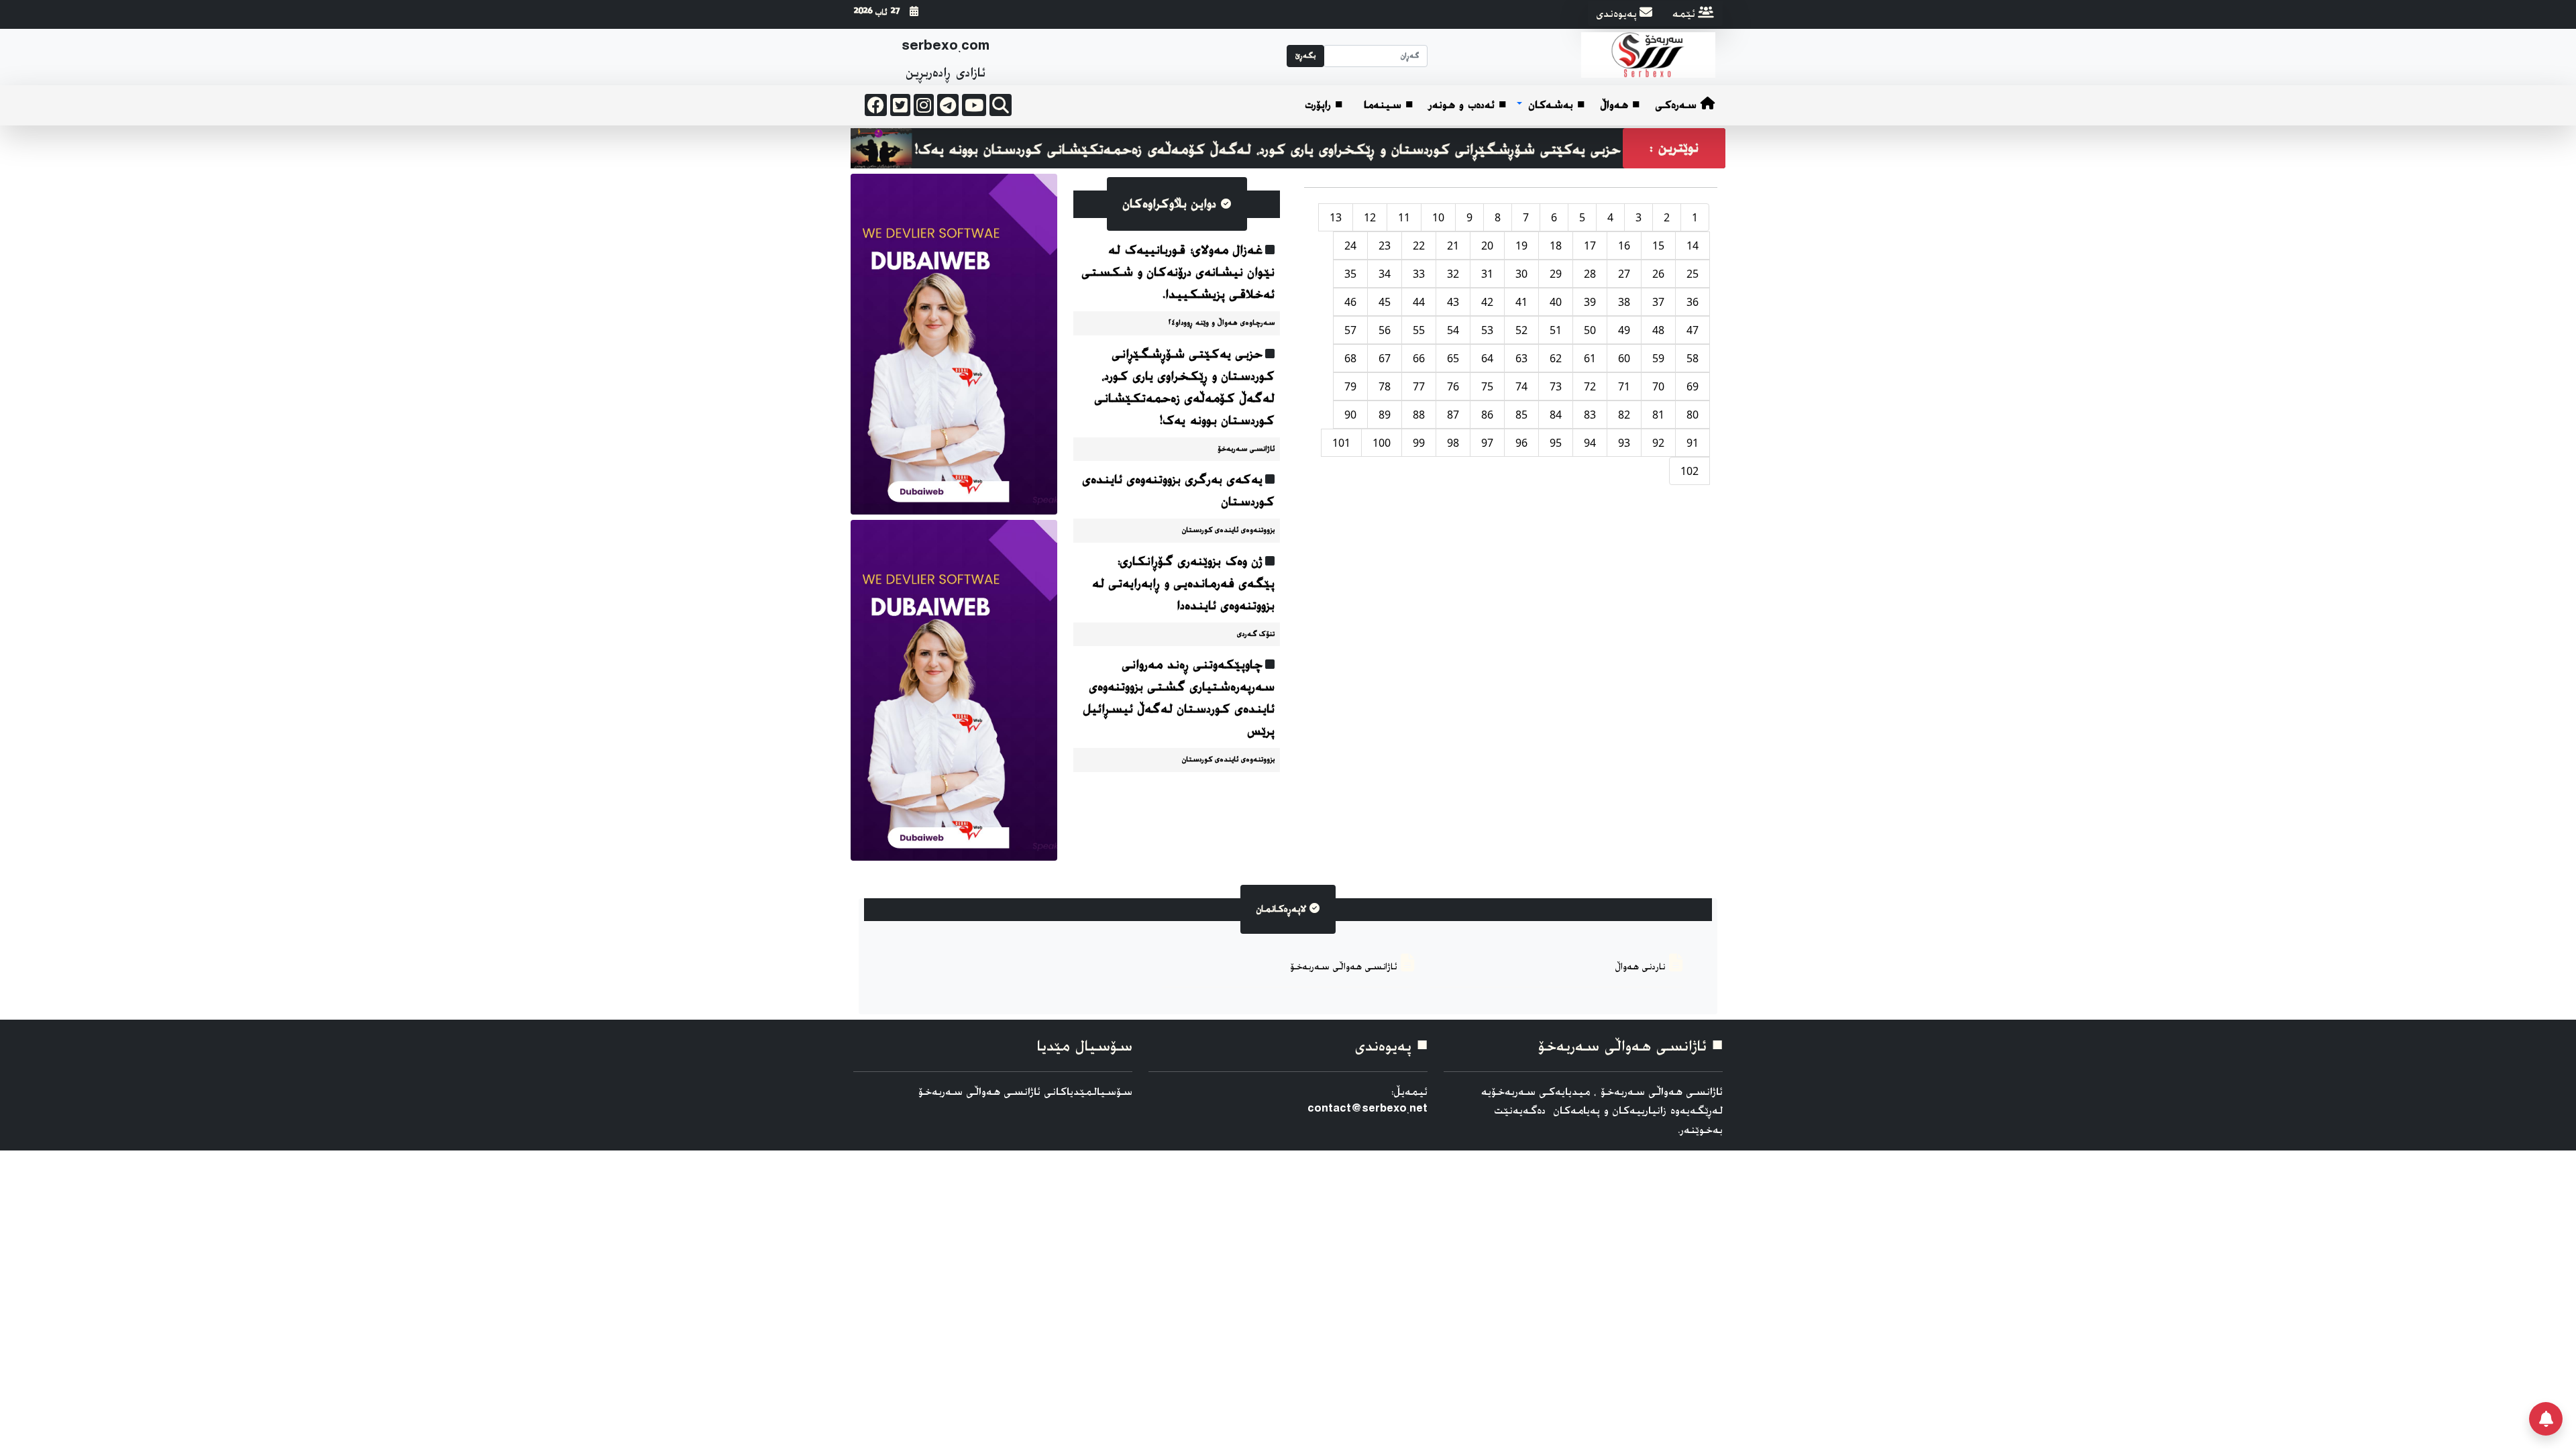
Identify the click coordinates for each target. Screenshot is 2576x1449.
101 (1341, 443)
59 (1658, 358)
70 (1658, 386)
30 (1521, 274)
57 (1350, 330)
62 (1556, 358)
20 (1487, 246)
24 (1350, 246)
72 (1590, 386)
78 (1385, 386)
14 (1693, 246)
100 (1382, 443)
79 (1350, 386)
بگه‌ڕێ (1305, 56)
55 (1419, 330)
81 (1658, 415)
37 (1658, 302)
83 (1590, 415)
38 (1624, 302)
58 (1693, 358)
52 (1521, 330)
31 (1487, 274)
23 (1385, 246)
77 (1419, 386)
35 (1350, 274)
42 (1487, 302)
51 (1556, 330)
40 (1556, 302)
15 (1658, 246)
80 (1693, 415)
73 (1556, 386)
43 (1453, 302)
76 (1453, 386)
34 (1385, 274)
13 (1336, 217)
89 (1385, 415)
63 (1521, 358)
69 (1693, 386)
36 (1693, 302)
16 (1624, 246)
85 (1521, 415)
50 (1590, 330)
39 (1590, 302)
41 (1521, 302)
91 (1693, 443)
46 (1350, 302)
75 (1487, 386)
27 (1624, 274)
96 (1521, 443)
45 (1385, 302)
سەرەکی (1678, 105)
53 (1487, 330)
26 (1658, 274)
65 (1453, 358)
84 (1556, 415)
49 (1624, 330)
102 (1689, 471)
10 (1438, 217)
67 (1385, 358)
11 (1404, 217)
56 (1385, 330)
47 (1693, 330)
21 (1453, 246)
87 (1453, 415)
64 (1487, 358)
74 (1521, 386)
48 (1658, 330)
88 (1419, 415)
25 (1693, 274)
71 (1624, 386)
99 (1419, 443)
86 (1487, 415)
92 (1658, 443)
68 (1350, 358)
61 (1590, 358)
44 (1419, 302)
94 (1590, 443)
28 (1590, 274)
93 (1624, 443)
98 (1453, 443)
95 (1556, 443)
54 (1453, 330)
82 (1624, 415)
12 (1370, 217)
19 (1521, 246)
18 (1556, 246)
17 (1590, 246)
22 (1419, 246)
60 (1624, 358)
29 (1556, 274)
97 (1487, 443)
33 (1419, 274)
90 (1350, 415)
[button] (1551, 106)
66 (1419, 358)
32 (1453, 274)
